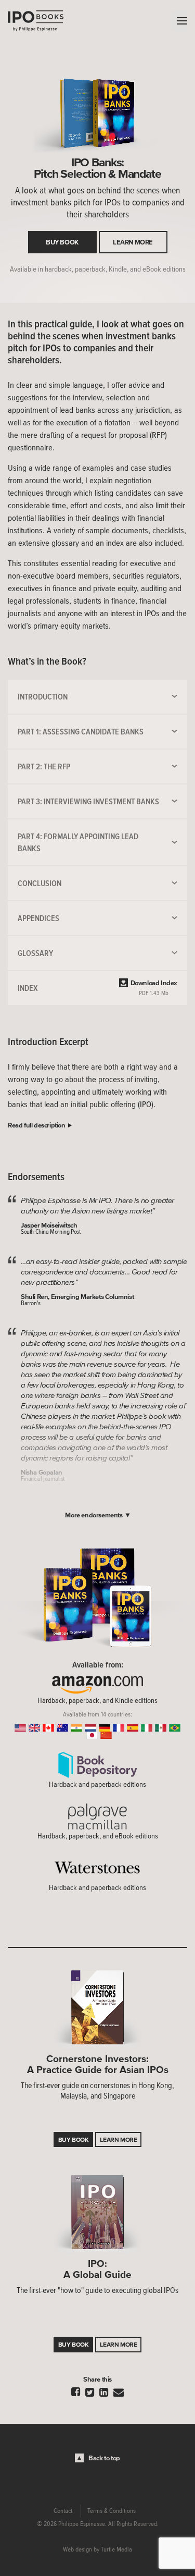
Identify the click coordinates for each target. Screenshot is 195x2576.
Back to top (104, 2458)
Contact (63, 2511)
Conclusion (40, 883)
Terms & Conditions (112, 2511)
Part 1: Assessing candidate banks (81, 731)
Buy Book (62, 242)
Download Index (154, 988)
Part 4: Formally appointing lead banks (78, 842)
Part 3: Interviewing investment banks (88, 801)
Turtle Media (116, 2549)
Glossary (35, 953)
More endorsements (94, 1515)
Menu (179, 21)
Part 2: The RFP (44, 766)
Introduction (43, 696)
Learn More (133, 242)
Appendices (38, 918)
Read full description (37, 1125)
